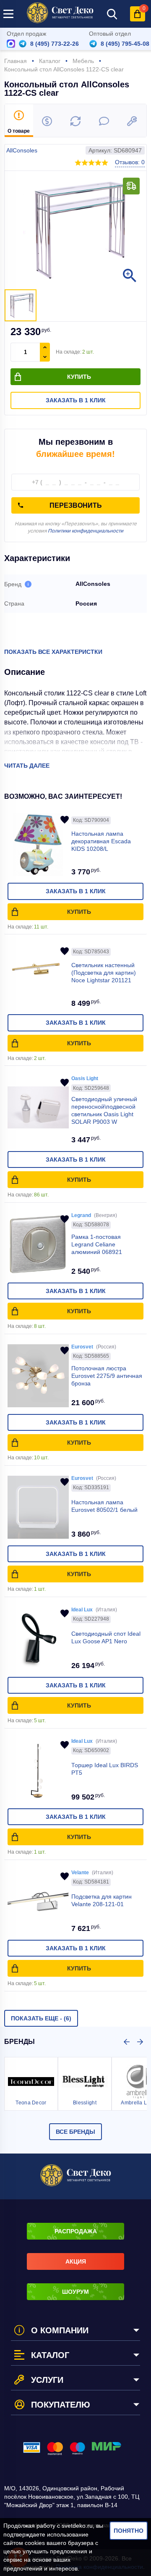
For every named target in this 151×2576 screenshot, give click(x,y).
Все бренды (75, 2132)
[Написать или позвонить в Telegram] (23, 44)
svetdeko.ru (77, 2526)
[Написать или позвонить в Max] (11, 44)
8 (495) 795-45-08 (125, 44)
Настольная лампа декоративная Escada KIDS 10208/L (101, 841)
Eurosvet (82, 1347)
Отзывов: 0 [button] (130, 162)
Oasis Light (85, 1078)
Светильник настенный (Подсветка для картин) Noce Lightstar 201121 (104, 973)
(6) (41, 2018)
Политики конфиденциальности (86, 531)
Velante (80, 1873)
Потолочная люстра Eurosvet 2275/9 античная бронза (107, 1376)
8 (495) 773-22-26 (55, 44)
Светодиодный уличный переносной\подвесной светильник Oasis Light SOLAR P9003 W (104, 1110)
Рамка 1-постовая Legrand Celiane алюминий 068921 (97, 1244)
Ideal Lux (82, 1610)
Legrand (81, 1215)
